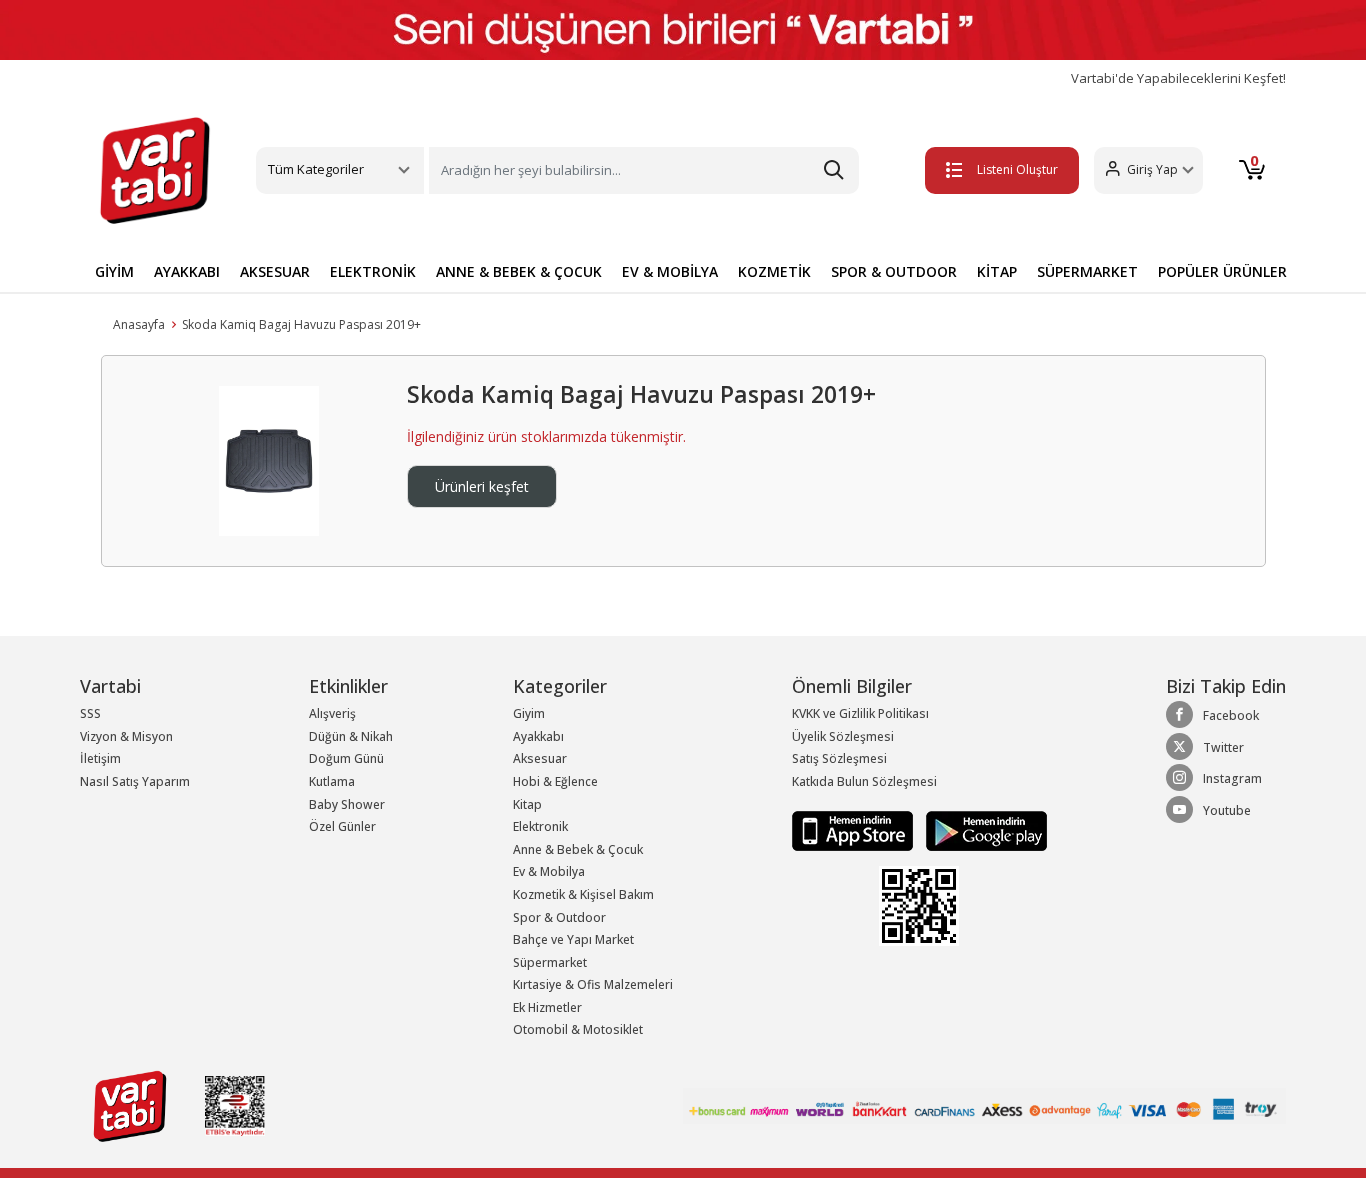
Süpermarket (550, 962)
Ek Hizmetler (547, 1007)
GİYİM (114, 271)
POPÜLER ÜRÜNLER (1222, 271)
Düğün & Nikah (351, 736)
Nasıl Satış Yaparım (135, 781)
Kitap (527, 804)
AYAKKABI (187, 271)
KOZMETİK (774, 271)
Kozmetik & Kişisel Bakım (583, 894)
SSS (90, 713)
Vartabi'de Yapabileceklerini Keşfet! (1178, 78)
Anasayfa (139, 324)
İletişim (100, 758)
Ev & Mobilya (549, 871)
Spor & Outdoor (559, 917)
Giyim (529, 713)
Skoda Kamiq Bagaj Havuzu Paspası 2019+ (301, 324)
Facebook (1231, 715)
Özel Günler (342, 826)
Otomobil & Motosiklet (578, 1029)
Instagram (1232, 778)
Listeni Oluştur (1017, 169)
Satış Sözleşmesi (839, 758)
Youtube (1227, 810)
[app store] (854, 829)
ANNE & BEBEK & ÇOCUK (519, 271)
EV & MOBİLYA (670, 271)
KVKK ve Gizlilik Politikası (860, 713)
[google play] (981, 829)
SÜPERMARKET (1087, 271)
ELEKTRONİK (373, 271)
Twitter (1223, 747)
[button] (1148, 170)
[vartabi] (155, 170)
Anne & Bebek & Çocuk (578, 849)
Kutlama (332, 781)
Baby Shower (347, 804)
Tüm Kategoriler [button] (316, 169)
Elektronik (540, 826)
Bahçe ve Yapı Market (573, 939)
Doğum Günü (346, 758)
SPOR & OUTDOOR (894, 271)
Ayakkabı (538, 736)
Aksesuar (540, 758)
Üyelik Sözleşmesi (843, 736)
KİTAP (997, 271)
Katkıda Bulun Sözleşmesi (864, 781)
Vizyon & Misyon (126, 736)
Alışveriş (332, 713)
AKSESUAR (275, 271)
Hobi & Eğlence (555, 781)
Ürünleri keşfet (482, 486)
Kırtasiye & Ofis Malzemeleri (593, 984)
